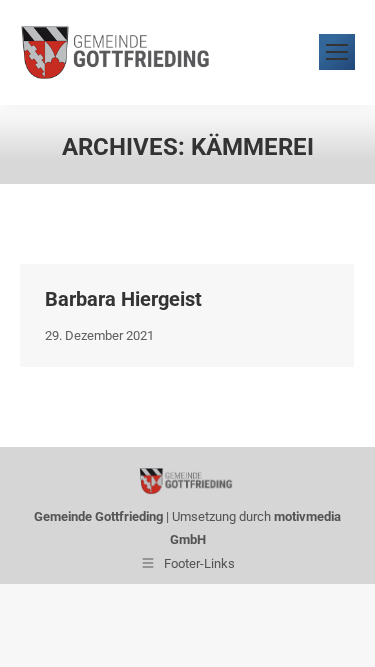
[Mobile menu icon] (337, 52)
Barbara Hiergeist (123, 299)
